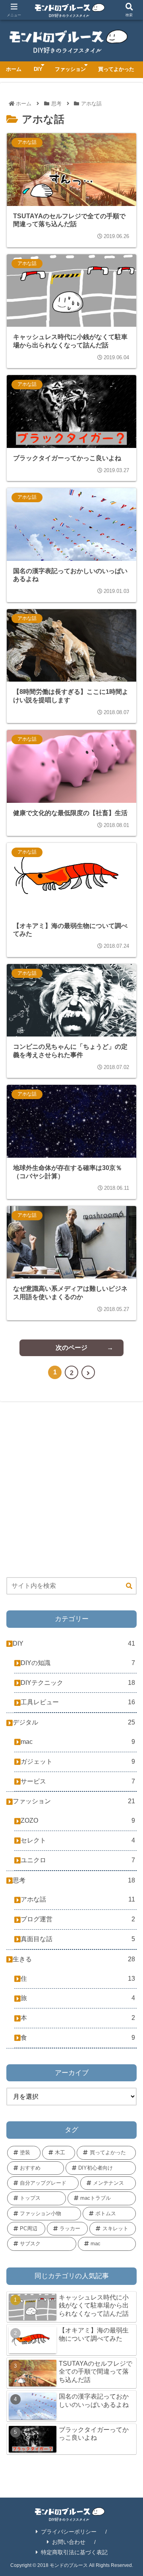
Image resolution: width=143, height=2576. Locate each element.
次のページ (71, 1348)
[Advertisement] (71, 1490)
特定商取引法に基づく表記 (74, 2552)
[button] (128, 1593)
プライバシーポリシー (69, 2532)
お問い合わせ (69, 2542)
